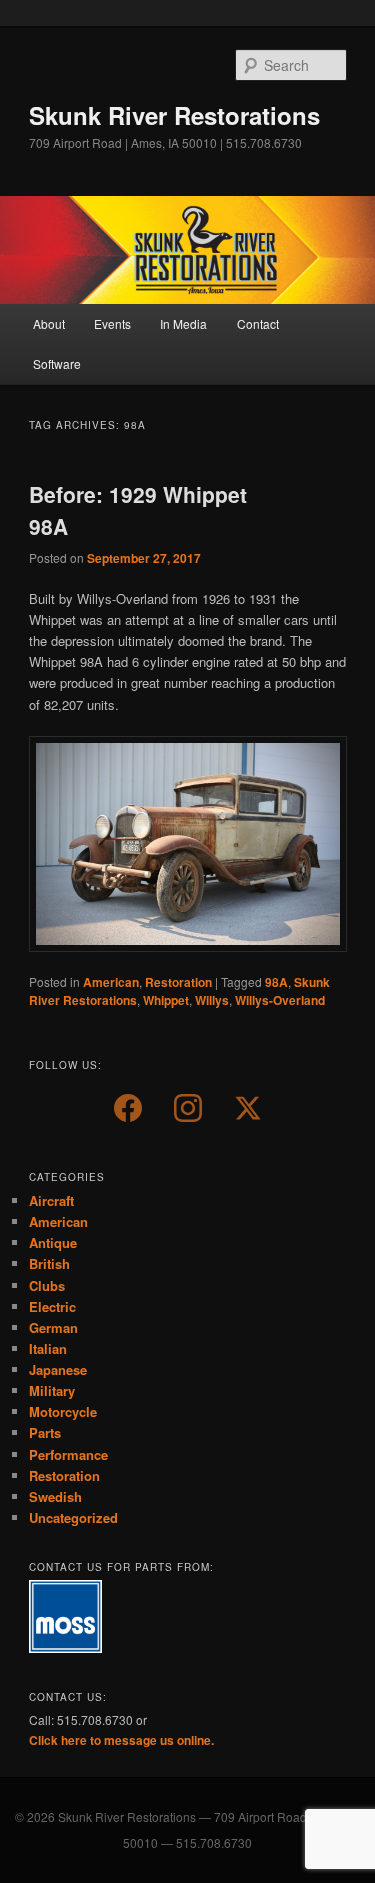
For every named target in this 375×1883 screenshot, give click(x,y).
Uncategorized (73, 1517)
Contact (258, 323)
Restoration (178, 982)
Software (57, 363)
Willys (212, 1000)
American (111, 982)
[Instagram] (188, 1108)
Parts (45, 1432)
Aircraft (51, 1200)
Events (112, 323)
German (53, 1327)
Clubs (47, 1285)
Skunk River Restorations (174, 115)
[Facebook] (128, 1108)
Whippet (166, 1000)
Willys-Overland (280, 1000)
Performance (68, 1454)
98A (276, 982)
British (49, 1263)
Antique (53, 1242)
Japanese (58, 1369)
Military (52, 1390)
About (49, 323)
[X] (248, 1108)
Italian (48, 1348)
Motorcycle (63, 1411)
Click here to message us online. (121, 1740)
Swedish (55, 1496)
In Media (183, 323)
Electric (52, 1306)
